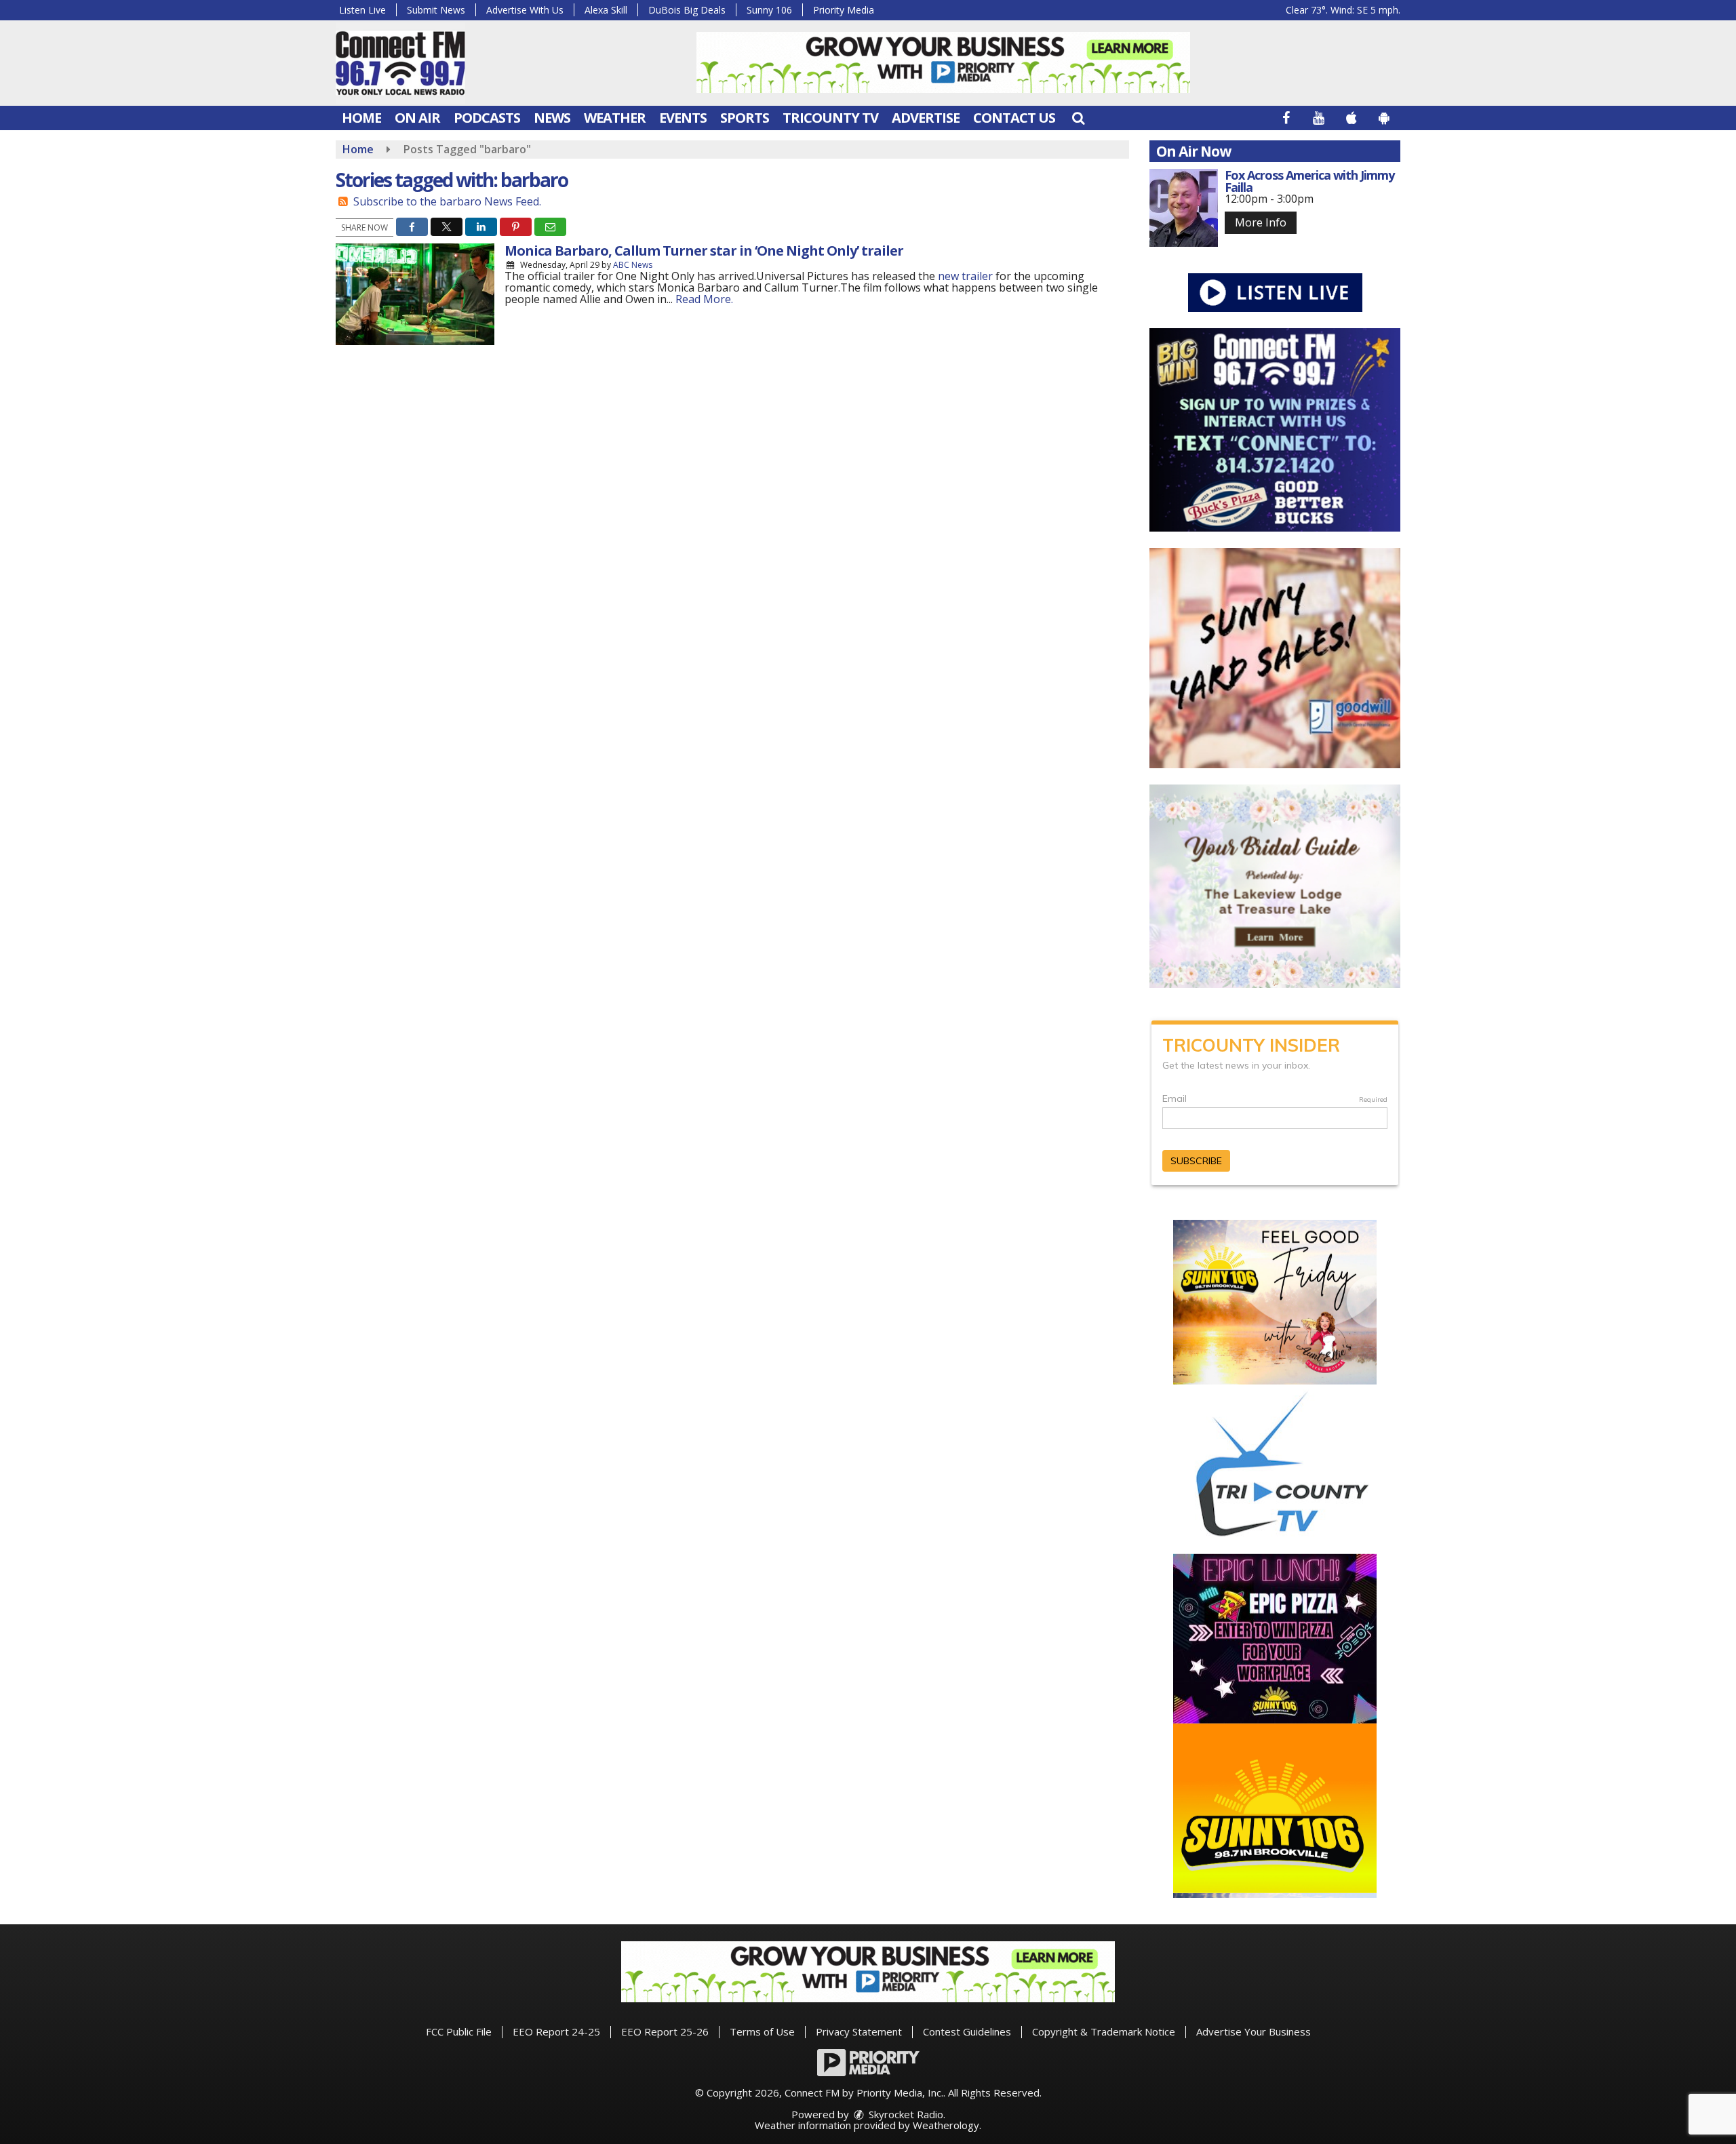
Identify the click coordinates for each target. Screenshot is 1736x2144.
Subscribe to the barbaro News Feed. (447, 201)
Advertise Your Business (1254, 2031)
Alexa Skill (606, 10)
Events (683, 118)
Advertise (926, 118)
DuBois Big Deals (687, 10)
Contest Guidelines (967, 2031)
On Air (417, 118)
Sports (745, 118)
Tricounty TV (830, 118)
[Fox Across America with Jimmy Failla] (1184, 208)
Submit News (436, 10)
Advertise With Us (525, 10)
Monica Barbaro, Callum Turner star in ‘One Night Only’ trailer (704, 251)
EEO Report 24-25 (556, 2031)
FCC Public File (459, 2031)
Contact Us (1014, 118)
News (552, 118)
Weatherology (946, 2125)
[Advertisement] (943, 62)
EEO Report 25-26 (665, 2031)
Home (361, 118)
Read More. (704, 299)
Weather (615, 118)
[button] (1078, 118)
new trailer (965, 276)
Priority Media (844, 10)
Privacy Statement (859, 2031)
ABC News (633, 265)
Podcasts (487, 118)
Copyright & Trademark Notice (1104, 2031)
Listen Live (362, 10)
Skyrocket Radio (905, 2114)
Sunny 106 (769, 10)
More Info (1261, 222)
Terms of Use (762, 2031)
